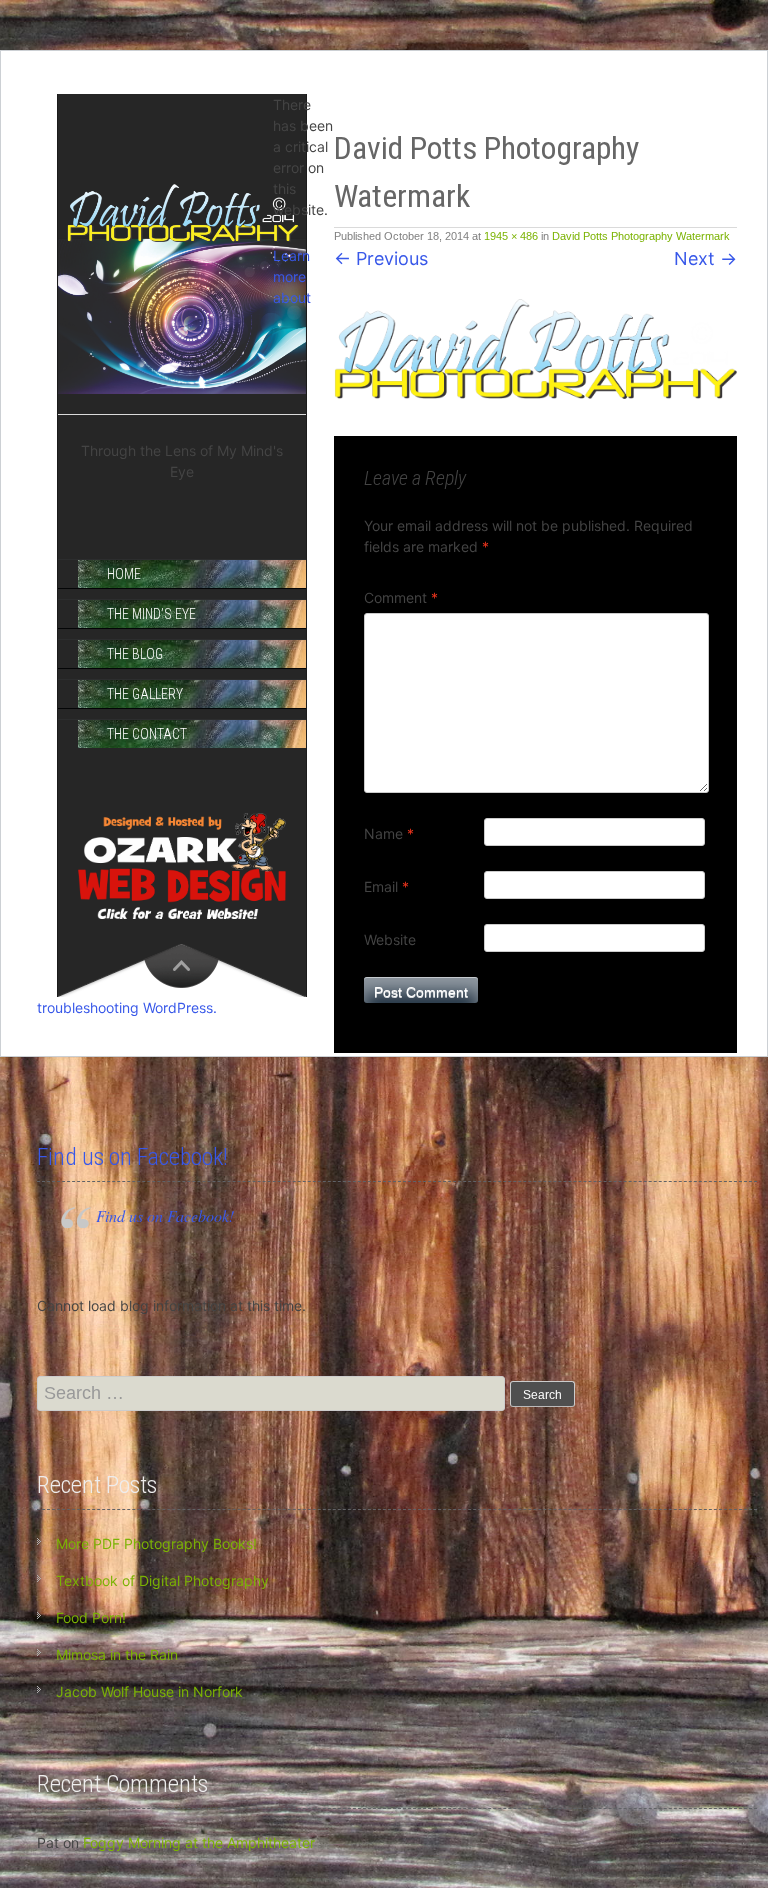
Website (390, 939)
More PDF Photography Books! (156, 1543)
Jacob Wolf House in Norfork (149, 1691)
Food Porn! (91, 1617)
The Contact (147, 734)
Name (389, 833)
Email (386, 886)
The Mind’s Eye (151, 614)
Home (124, 574)
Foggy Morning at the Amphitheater (199, 1842)
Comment (401, 597)
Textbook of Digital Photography (162, 1580)
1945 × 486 (511, 236)
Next (705, 258)
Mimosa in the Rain (117, 1654)
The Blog (135, 654)
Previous (381, 258)
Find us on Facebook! (132, 1157)
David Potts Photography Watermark (641, 236)
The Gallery (145, 694)
